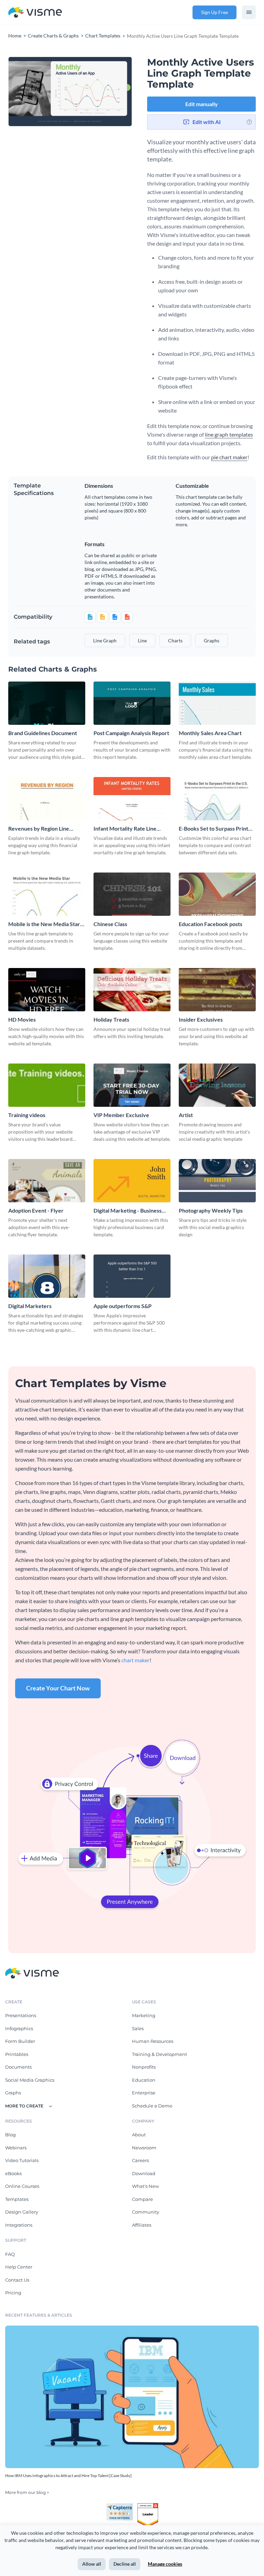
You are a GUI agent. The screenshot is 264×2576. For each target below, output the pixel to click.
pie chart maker (229, 457)
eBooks (13, 2173)
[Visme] (35, 13)
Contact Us (17, 2280)
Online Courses (22, 2186)
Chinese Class (110, 924)
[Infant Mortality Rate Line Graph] (132, 799)
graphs (212, 640)
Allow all (92, 2564)
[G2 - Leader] (148, 2506)
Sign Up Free (214, 12)
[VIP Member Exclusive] (132, 1085)
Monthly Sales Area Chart (210, 733)
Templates (17, 2199)
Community (146, 2212)
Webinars (16, 2148)
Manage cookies (165, 2564)
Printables (17, 2054)
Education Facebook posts (211, 924)
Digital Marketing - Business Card (128, 1211)
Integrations (19, 2225)
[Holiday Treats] (132, 990)
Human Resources (153, 2041)
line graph (105, 640)
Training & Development (159, 2054)
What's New (145, 2186)
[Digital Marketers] (47, 1276)
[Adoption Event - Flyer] (47, 1181)
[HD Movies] (47, 990)
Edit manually (202, 104)
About (139, 2135)
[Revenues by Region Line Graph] (47, 799)
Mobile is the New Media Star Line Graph (44, 924)
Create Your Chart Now (58, 1688)
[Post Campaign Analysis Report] (132, 703)
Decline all (125, 2564)
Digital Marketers (30, 1306)
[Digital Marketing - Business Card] (132, 1181)
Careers (140, 2160)
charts (175, 640)
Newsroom (144, 2148)
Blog (10, 2135)
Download (144, 2173)
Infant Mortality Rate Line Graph (125, 829)
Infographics (19, 2028)
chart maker (135, 1660)
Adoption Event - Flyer (36, 1210)
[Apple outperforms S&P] (132, 1276)
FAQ (10, 2254)
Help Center (19, 2267)
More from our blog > (27, 2492)
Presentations (21, 2015)
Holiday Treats (111, 1019)
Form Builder (20, 2041)
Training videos (27, 1115)
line (142, 640)
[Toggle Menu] (249, 12)
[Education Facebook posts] (217, 894)
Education (144, 2080)
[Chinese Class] (132, 894)
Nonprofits (144, 2067)
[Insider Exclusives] (217, 990)
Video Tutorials (22, 2160)
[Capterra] (122, 2506)
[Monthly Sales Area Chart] (217, 703)
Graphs (13, 2093)
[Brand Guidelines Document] (47, 703)
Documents (18, 2067)
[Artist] (217, 1085)
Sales (138, 2028)
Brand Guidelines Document (43, 733)
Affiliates (142, 2225)
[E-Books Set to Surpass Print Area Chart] (217, 799)
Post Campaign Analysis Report (131, 733)
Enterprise (144, 2093)
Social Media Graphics (30, 2080)
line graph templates (229, 434)
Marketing (144, 2015)
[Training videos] (47, 1085)
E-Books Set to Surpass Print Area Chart (213, 829)
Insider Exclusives (201, 1019)
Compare (142, 2199)
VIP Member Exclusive (121, 1115)
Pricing (13, 2293)
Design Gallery (22, 2212)
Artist (186, 1115)
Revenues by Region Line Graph (39, 829)
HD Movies (22, 1019)
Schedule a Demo (152, 2106)
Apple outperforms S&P (123, 1306)
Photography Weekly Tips (211, 1210)
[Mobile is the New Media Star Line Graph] (47, 894)
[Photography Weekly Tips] (217, 1181)
